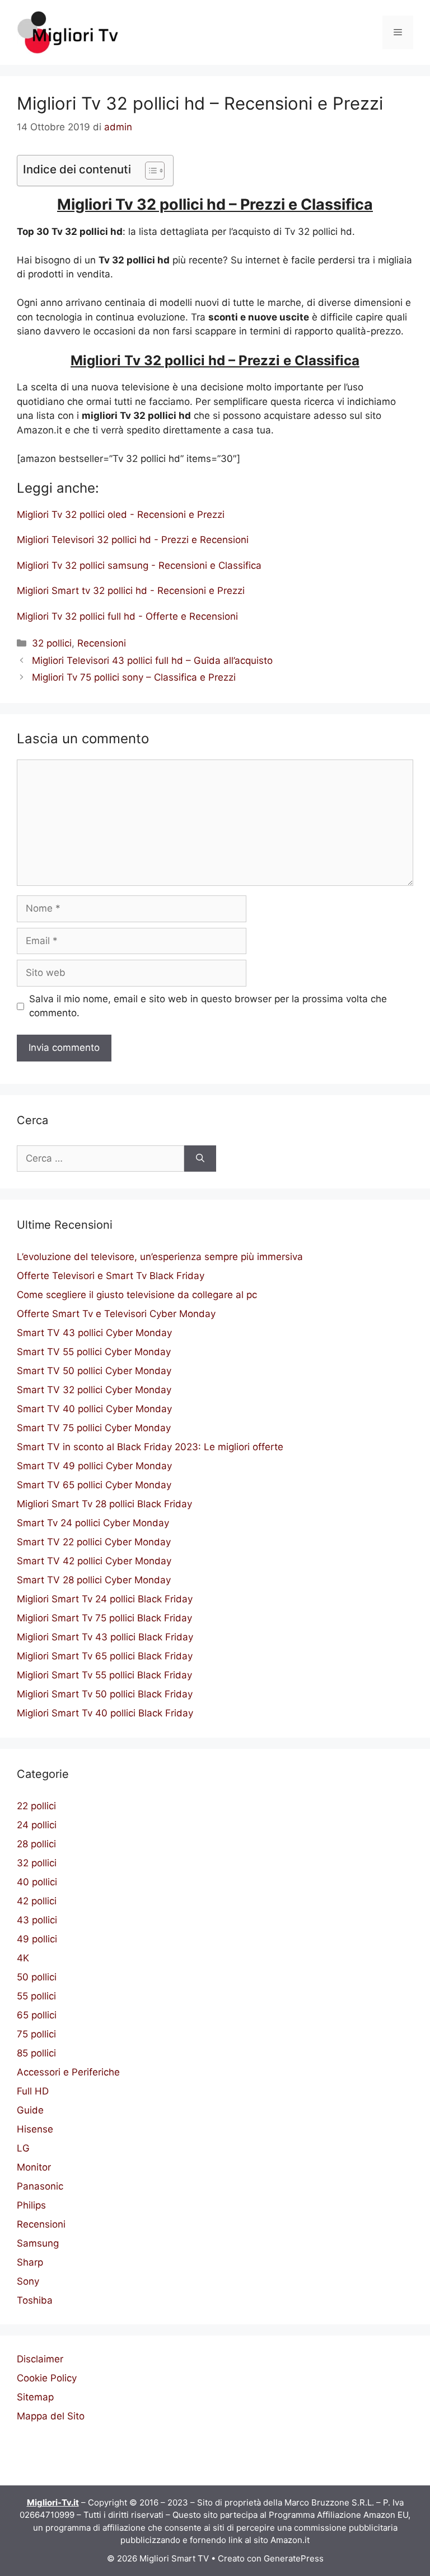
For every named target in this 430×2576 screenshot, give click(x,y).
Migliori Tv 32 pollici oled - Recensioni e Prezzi (121, 515)
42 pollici (37, 1901)
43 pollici (37, 1920)
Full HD (33, 2091)
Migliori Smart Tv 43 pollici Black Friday (105, 1637)
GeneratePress (294, 2558)
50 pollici (37, 1977)
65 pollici (37, 2015)
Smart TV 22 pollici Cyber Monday (94, 1542)
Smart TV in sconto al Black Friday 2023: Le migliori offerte (150, 1447)
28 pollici (36, 1844)
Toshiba (35, 2300)
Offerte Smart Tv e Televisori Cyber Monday (116, 1314)
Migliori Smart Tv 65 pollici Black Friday (105, 1656)
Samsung (38, 2243)
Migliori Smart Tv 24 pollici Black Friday (105, 1599)
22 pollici (36, 1806)
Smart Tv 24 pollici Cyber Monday (93, 1523)
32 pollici (52, 643)
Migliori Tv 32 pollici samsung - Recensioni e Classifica (139, 565)
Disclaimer (40, 2359)
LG (23, 2148)
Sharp (30, 2262)
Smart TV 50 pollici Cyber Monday (94, 1371)
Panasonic (40, 2186)
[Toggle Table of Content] (149, 171)
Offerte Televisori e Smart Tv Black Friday (111, 1276)
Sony (28, 2281)
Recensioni (102, 643)
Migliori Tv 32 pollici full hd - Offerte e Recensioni (127, 616)
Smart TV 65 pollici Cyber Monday (94, 1485)
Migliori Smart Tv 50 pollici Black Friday (105, 1694)
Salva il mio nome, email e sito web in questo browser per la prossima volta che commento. (208, 1006)
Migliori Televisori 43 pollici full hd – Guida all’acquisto (152, 660)
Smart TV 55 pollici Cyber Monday (94, 1352)
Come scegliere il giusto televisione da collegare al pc (137, 1295)
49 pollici (37, 1939)
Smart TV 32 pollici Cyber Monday (94, 1390)
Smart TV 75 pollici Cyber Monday (94, 1428)
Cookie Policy (47, 2378)
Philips (31, 2205)
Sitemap (35, 2397)
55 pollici (36, 1996)
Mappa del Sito (51, 2416)
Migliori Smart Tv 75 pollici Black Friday (104, 1618)
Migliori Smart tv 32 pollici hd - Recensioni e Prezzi (131, 591)
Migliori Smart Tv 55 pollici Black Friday (104, 1675)
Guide (30, 2110)
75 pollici (36, 2034)
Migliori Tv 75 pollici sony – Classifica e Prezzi (134, 677)
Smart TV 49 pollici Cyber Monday (94, 1466)
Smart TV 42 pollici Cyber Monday (94, 1561)
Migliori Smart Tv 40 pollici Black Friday (105, 1713)
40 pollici (37, 1882)
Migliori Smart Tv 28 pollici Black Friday (104, 1504)
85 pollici (36, 2053)
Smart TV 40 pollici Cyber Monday (94, 1409)
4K (23, 1958)
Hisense (35, 2129)
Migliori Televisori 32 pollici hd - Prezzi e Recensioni (133, 540)
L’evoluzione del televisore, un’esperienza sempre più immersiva (160, 1257)
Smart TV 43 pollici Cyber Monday (94, 1333)
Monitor (34, 2167)
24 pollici (37, 1825)
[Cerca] (200, 1159)
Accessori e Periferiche (68, 2072)
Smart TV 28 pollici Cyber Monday (94, 1580)
